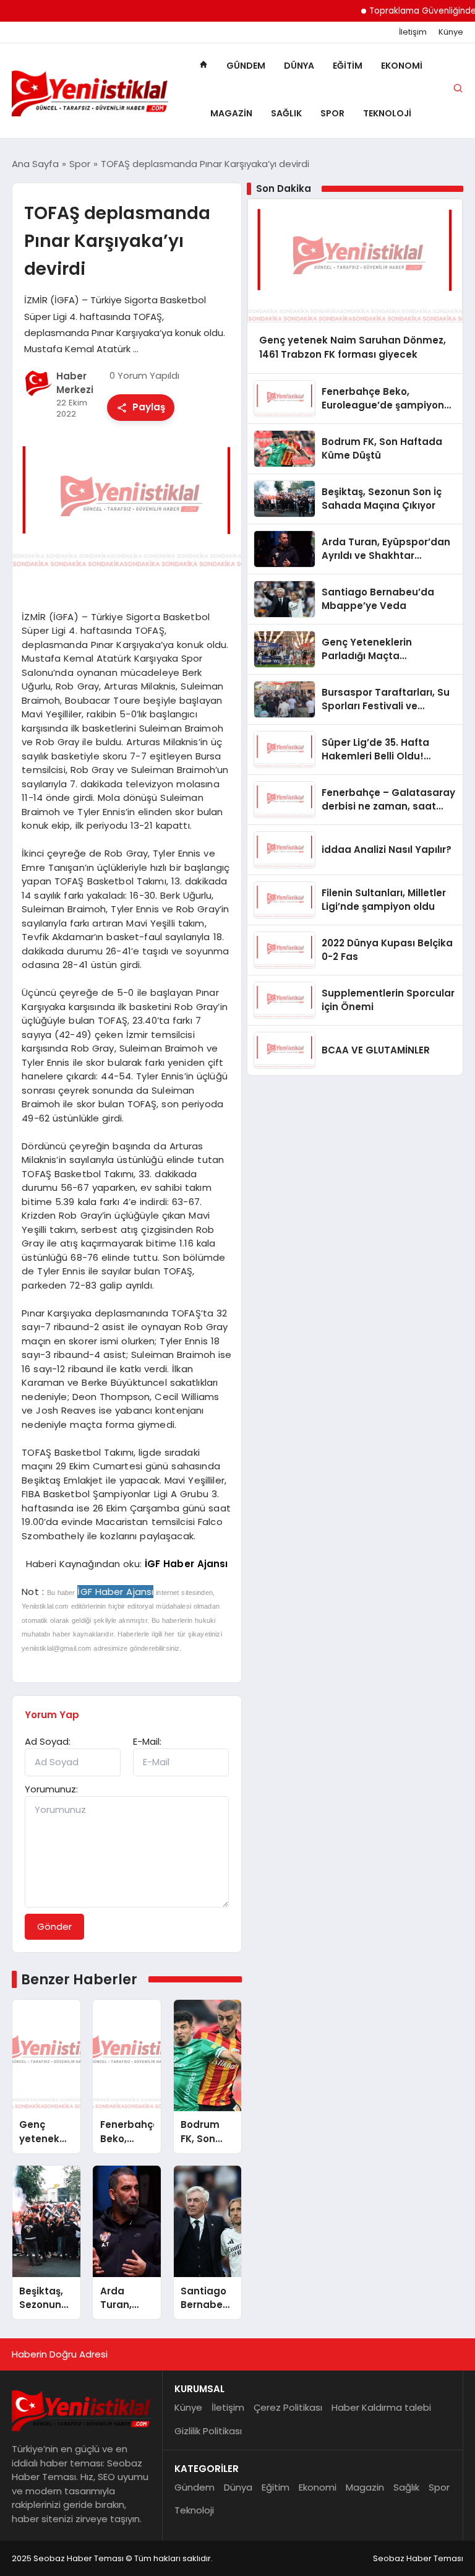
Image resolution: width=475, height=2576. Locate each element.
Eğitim (348, 66)
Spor (332, 113)
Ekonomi (402, 66)
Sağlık (286, 113)
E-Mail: (147, 1741)
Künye (451, 32)
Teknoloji (387, 113)
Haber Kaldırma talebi (381, 2407)
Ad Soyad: (48, 1741)
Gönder (54, 1926)
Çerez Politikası (288, 2407)
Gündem (246, 66)
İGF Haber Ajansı (186, 1564)
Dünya (299, 66)
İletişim (413, 32)
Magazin (231, 113)
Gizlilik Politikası (208, 2431)
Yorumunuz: (51, 1789)
